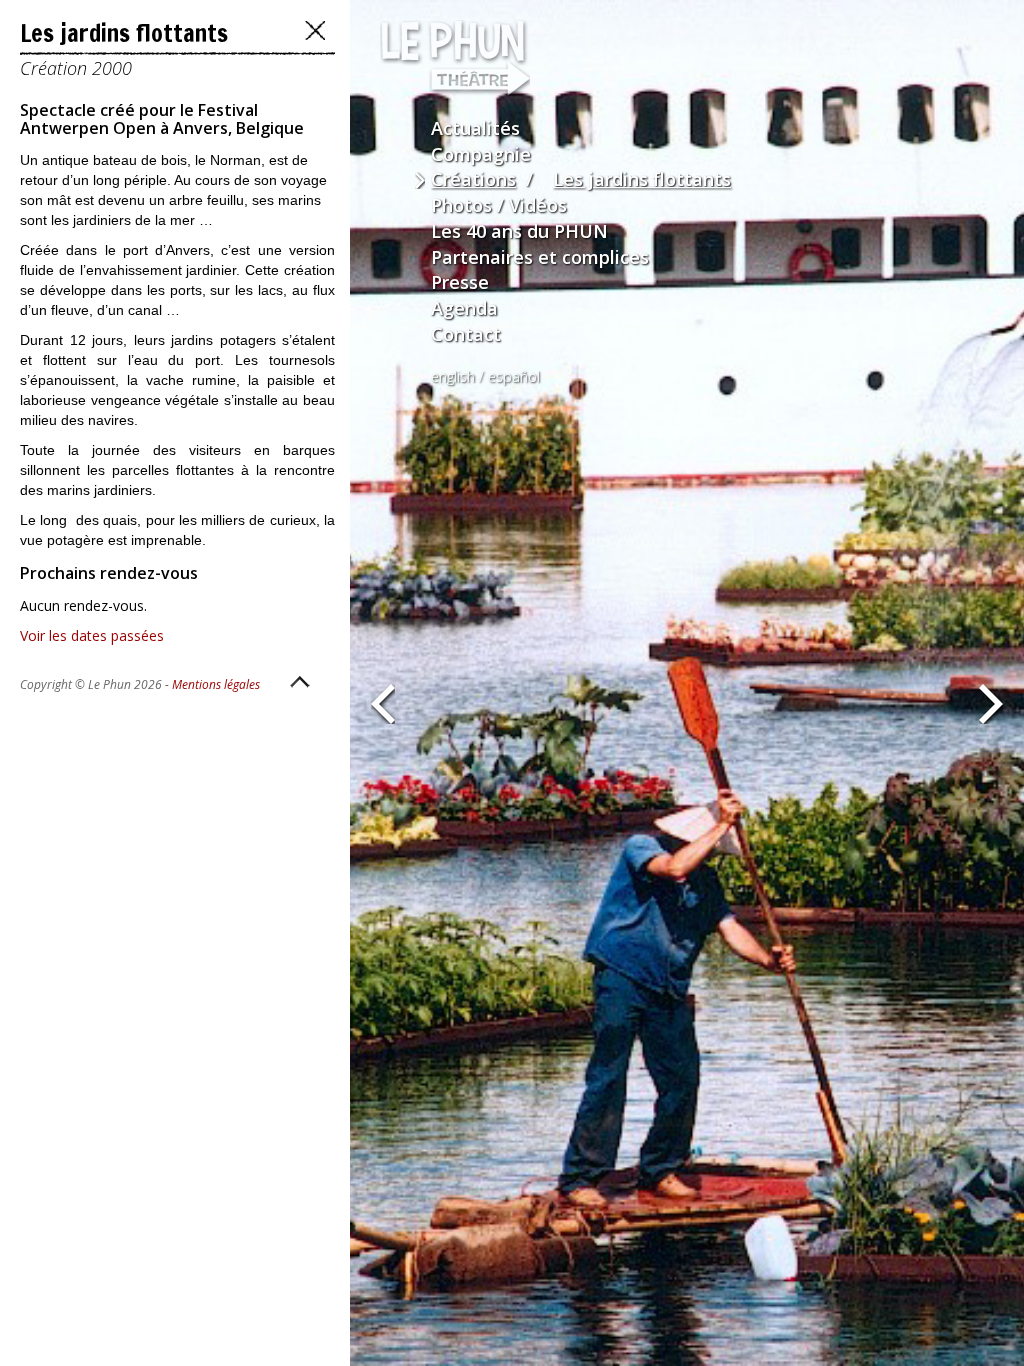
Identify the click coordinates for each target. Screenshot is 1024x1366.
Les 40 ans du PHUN (519, 231)
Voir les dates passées (92, 635)
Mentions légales (216, 684)
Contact (466, 334)
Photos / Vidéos (499, 205)
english (453, 376)
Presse (460, 282)
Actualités (475, 128)
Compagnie (481, 154)
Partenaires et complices (540, 257)
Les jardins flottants (642, 179)
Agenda (464, 308)
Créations (473, 179)
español (514, 376)
